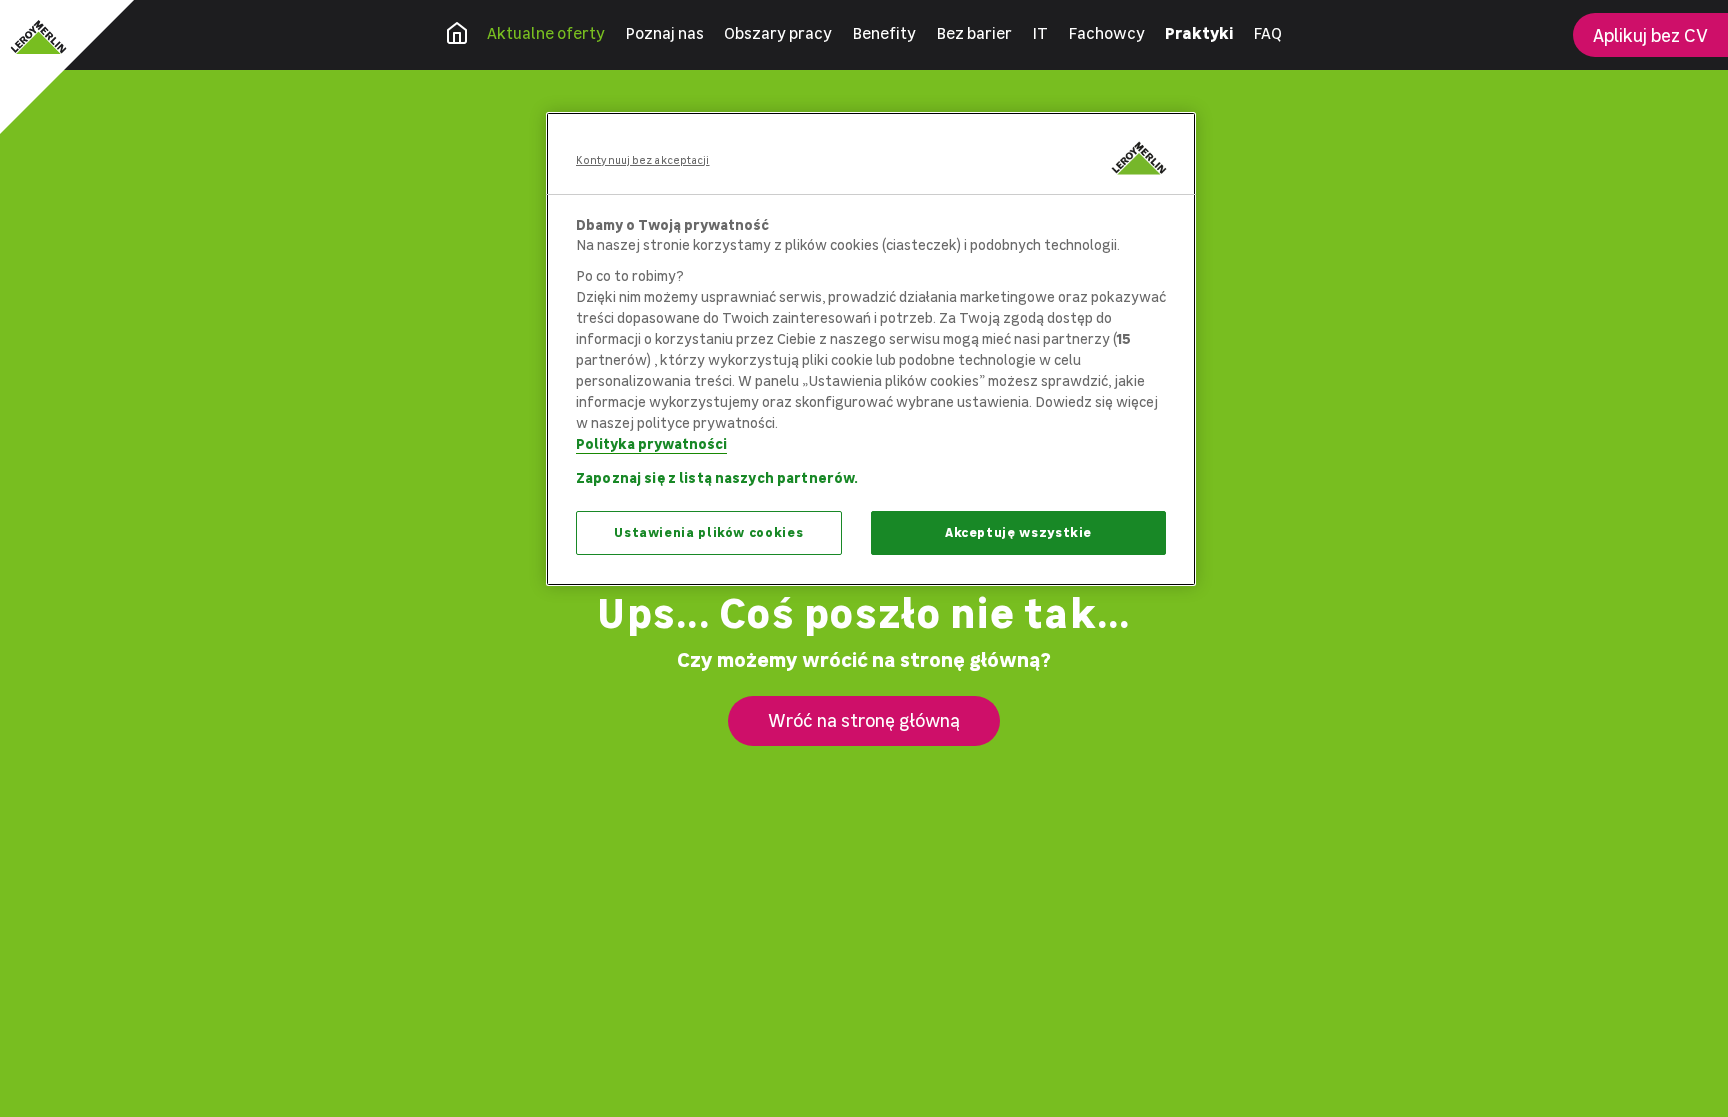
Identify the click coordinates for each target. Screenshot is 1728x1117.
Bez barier (974, 33)
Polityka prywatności (651, 443)
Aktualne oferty (546, 33)
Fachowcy (1106, 33)
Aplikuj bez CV (1650, 35)
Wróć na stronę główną (864, 720)
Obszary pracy (778, 33)
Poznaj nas (664, 33)
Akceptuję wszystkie (1018, 532)
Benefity (884, 33)
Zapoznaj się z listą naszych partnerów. (717, 477)
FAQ (1267, 33)
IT (1040, 33)
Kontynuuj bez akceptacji (643, 160)
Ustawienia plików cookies (708, 532)
